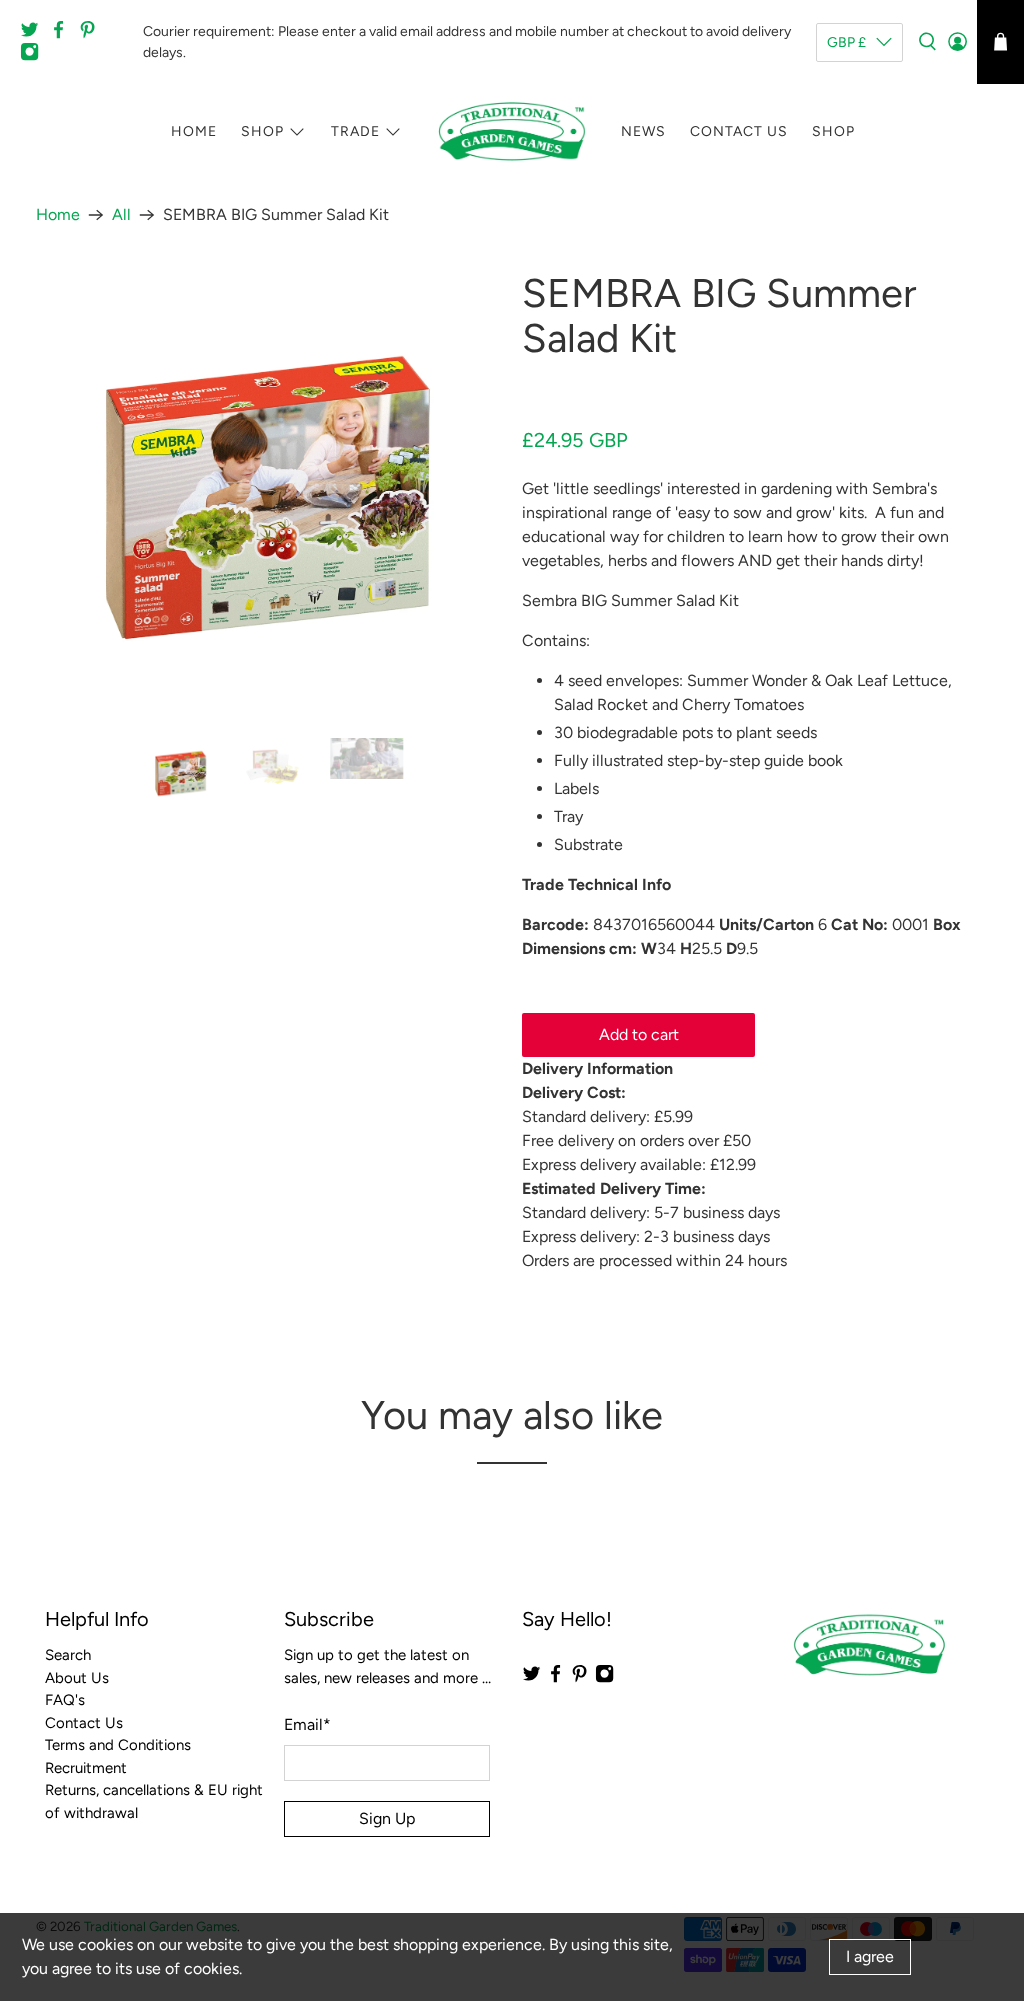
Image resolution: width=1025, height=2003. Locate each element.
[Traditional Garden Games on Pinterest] (92, 34)
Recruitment (86, 1768)
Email (307, 1724)
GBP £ (846, 42)
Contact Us (739, 131)
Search (68, 1655)
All (121, 215)
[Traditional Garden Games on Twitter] (34, 34)
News (643, 131)
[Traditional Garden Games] (512, 131)
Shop (262, 131)
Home (194, 131)
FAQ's (65, 1700)
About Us (77, 1678)
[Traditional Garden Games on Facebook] (63, 34)
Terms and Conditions (118, 1745)
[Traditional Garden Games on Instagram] (34, 56)
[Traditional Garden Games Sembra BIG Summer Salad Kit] (269, 494)
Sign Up (387, 1818)
